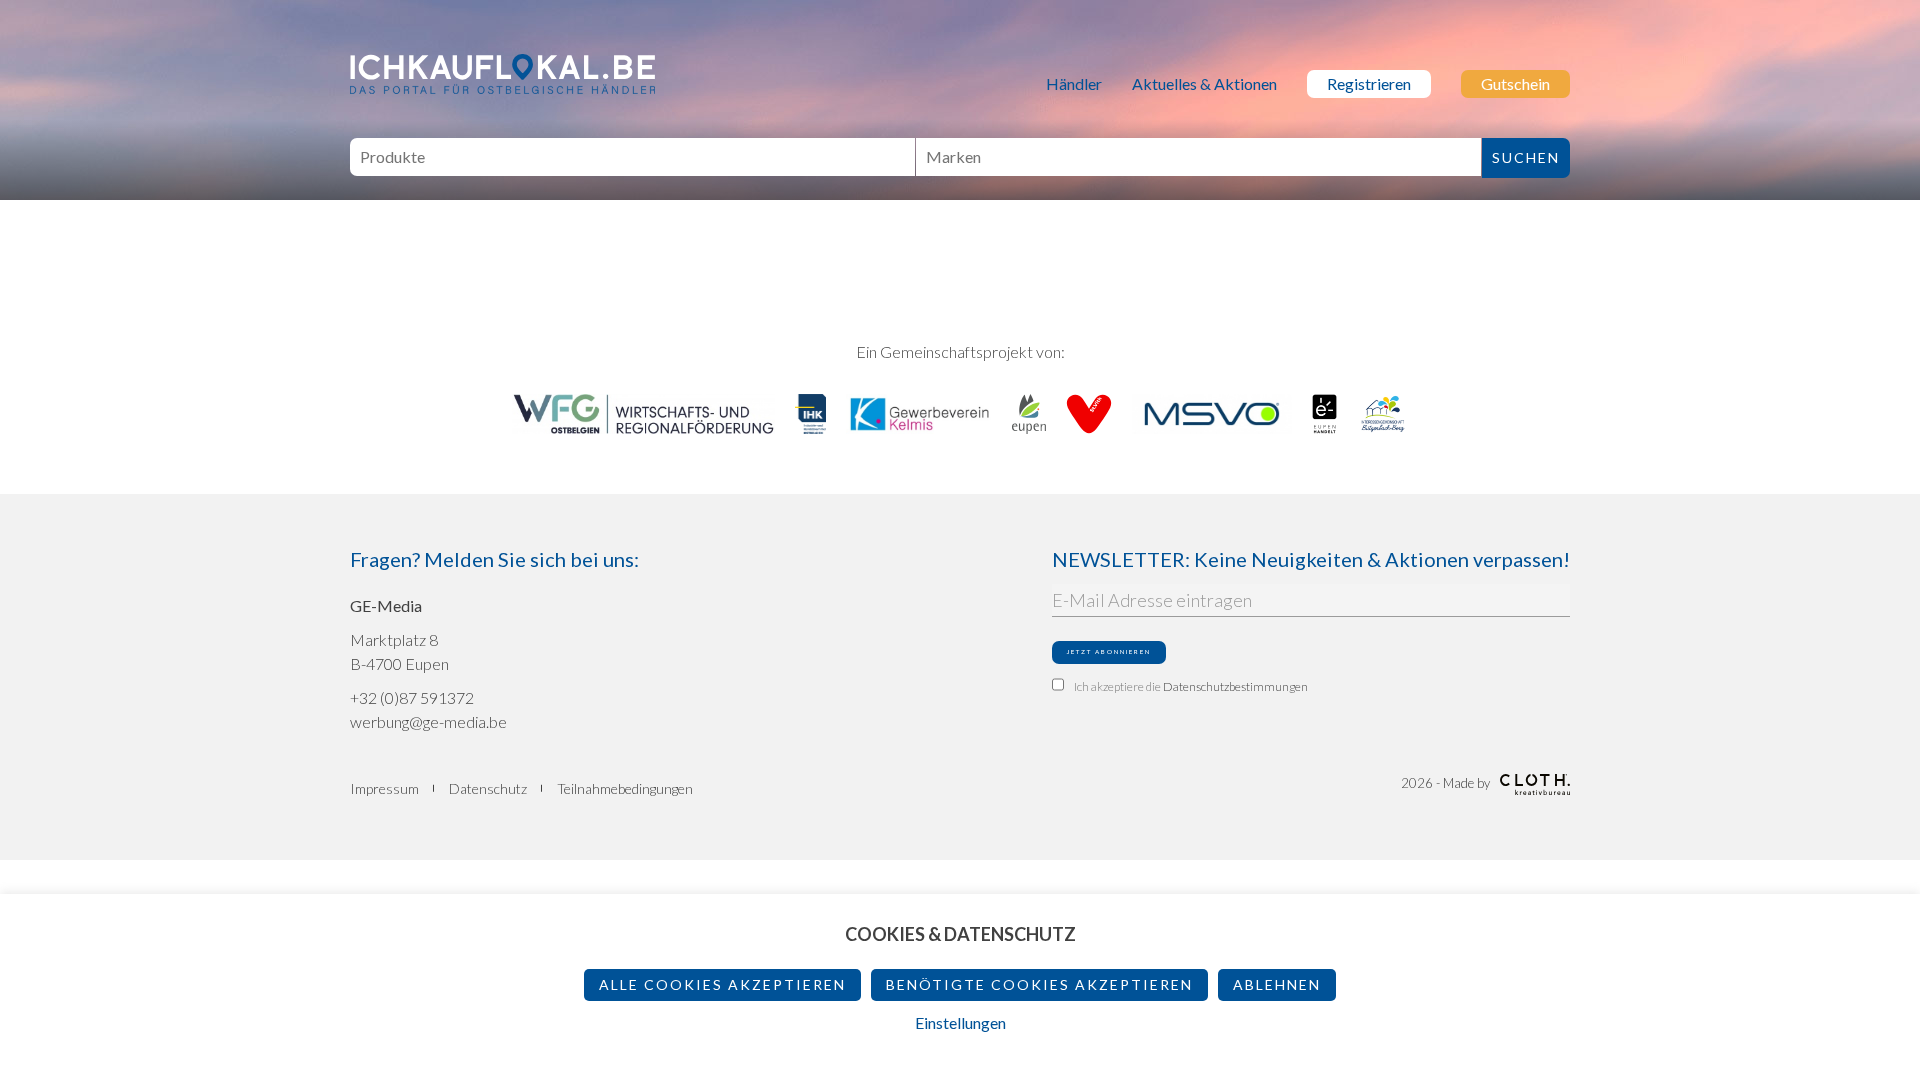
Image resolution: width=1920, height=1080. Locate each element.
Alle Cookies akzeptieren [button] (722, 984)
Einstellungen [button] (960, 1022)
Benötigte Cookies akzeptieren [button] (1039, 984)
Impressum (384, 788)
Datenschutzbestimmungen (1235, 686)
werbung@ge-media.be (428, 721)
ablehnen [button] (1277, 984)
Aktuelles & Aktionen (1204, 83)
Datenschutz (488, 788)
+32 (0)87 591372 (412, 697)
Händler (1074, 83)
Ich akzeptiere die (1191, 686)
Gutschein (1515, 83)
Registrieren (1369, 83)
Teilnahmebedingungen (625, 788)
